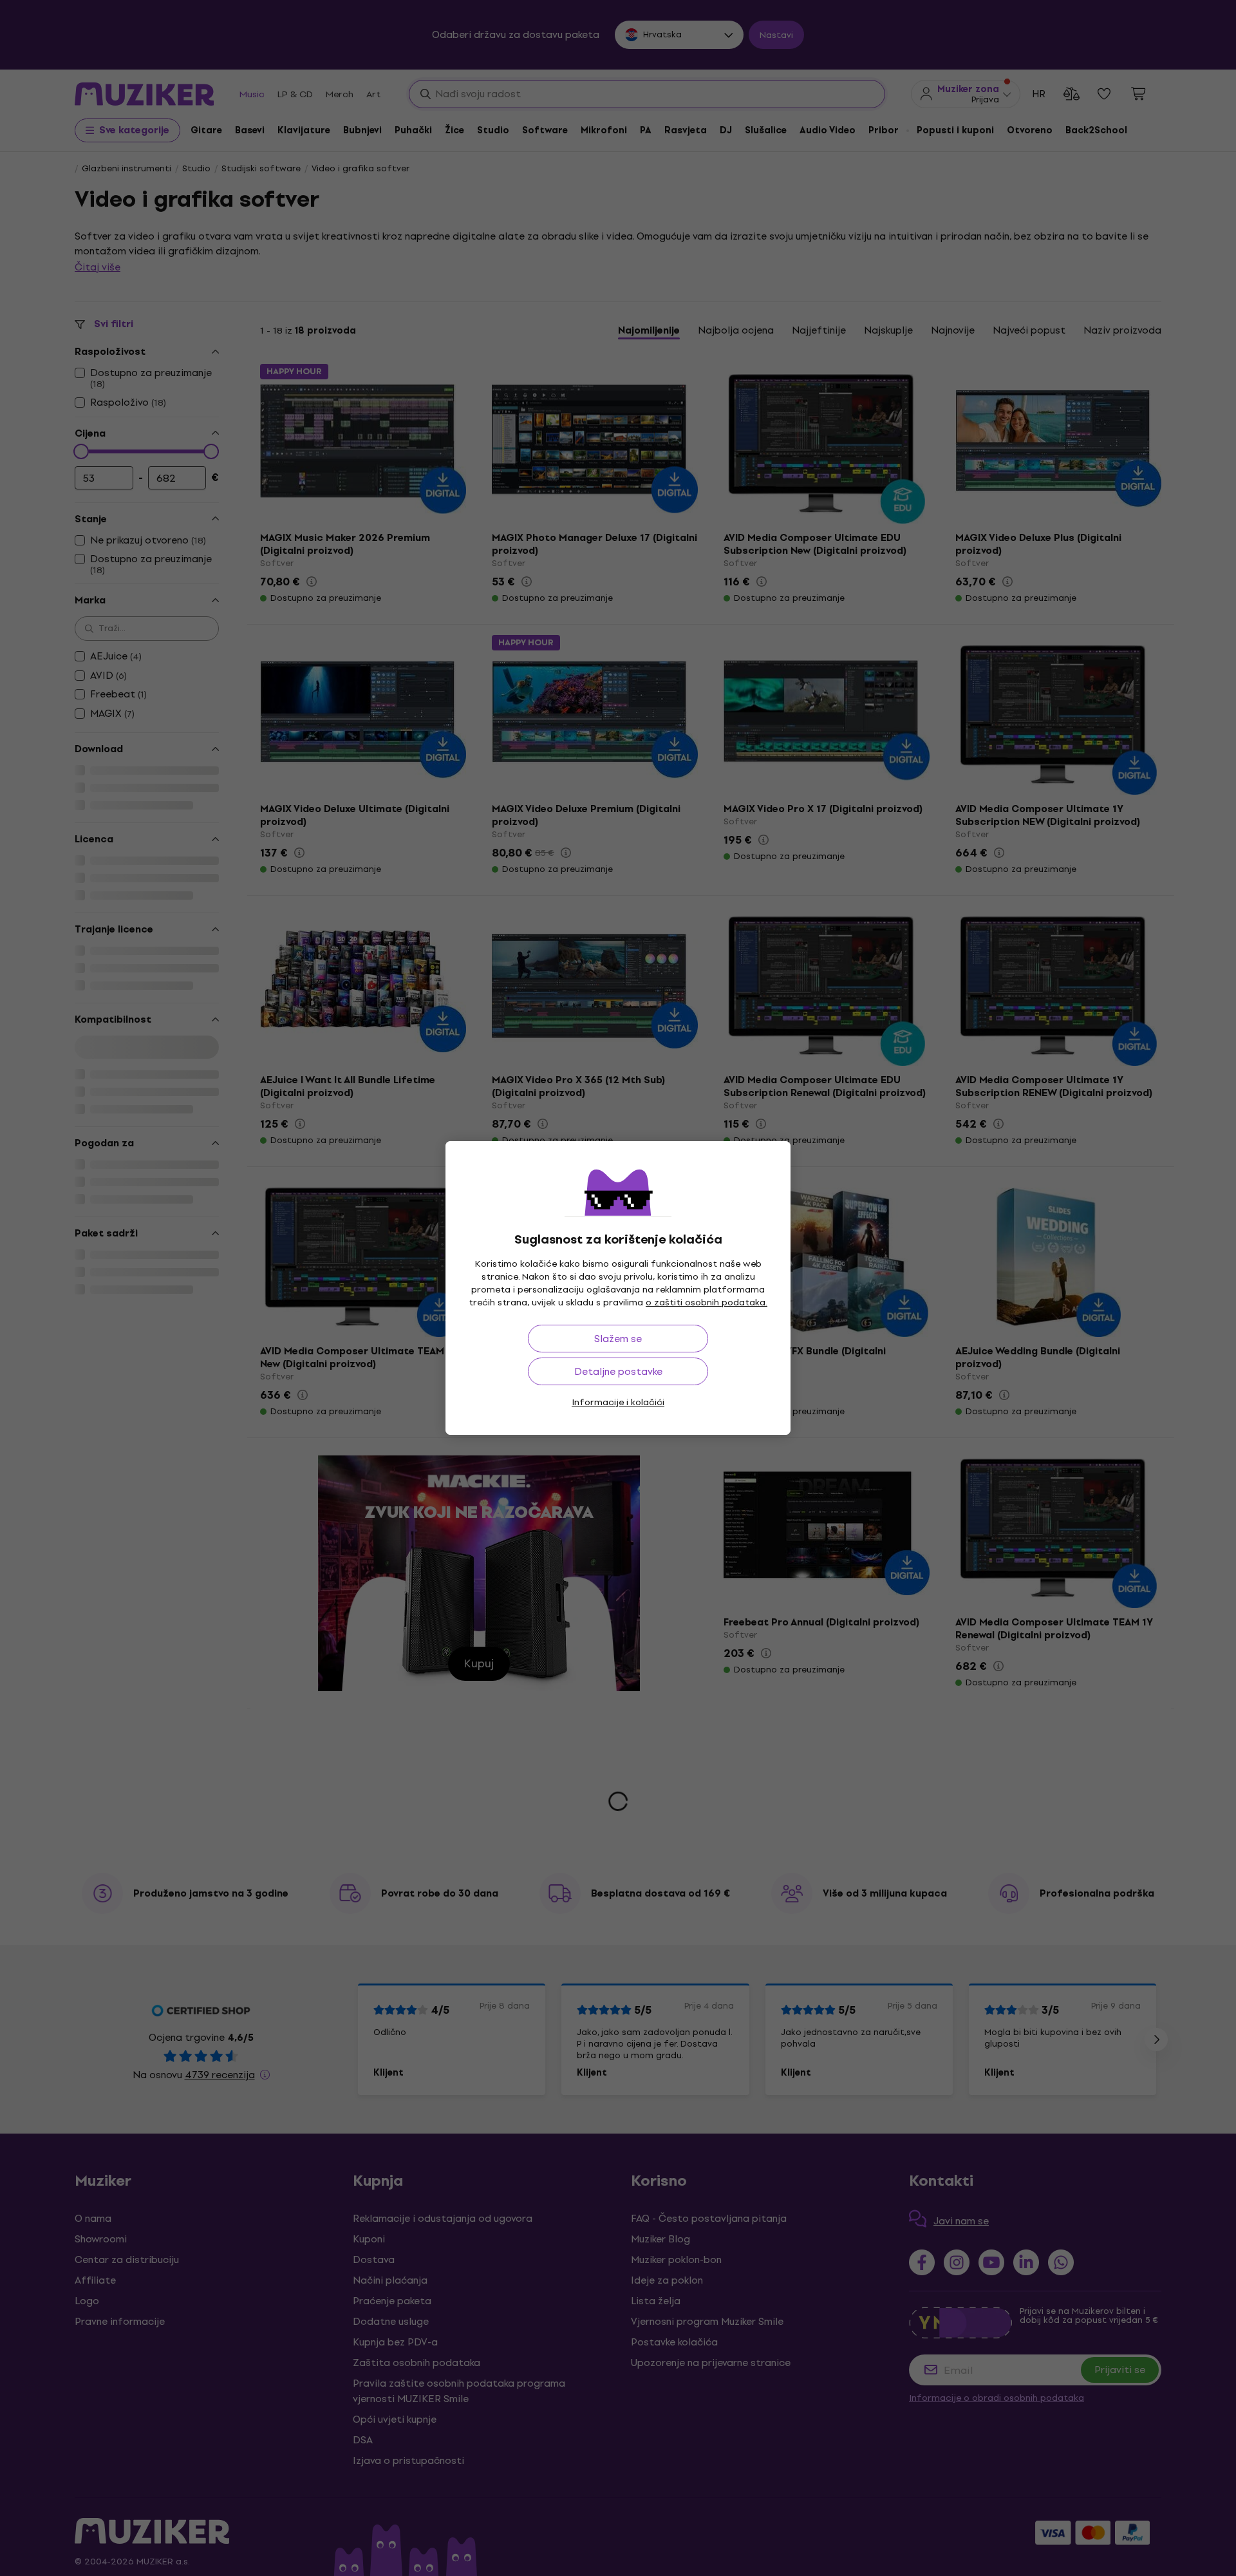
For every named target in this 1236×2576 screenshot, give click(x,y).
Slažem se (618, 1339)
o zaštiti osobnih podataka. (707, 1302)
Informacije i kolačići (618, 1402)
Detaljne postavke (618, 1371)
